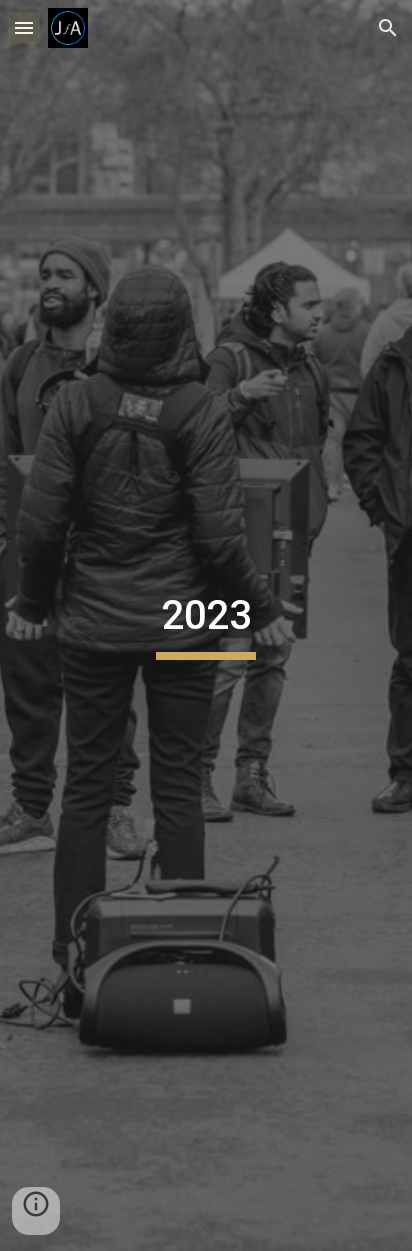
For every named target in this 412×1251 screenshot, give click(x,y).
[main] (206, 625)
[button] (24, 27)
